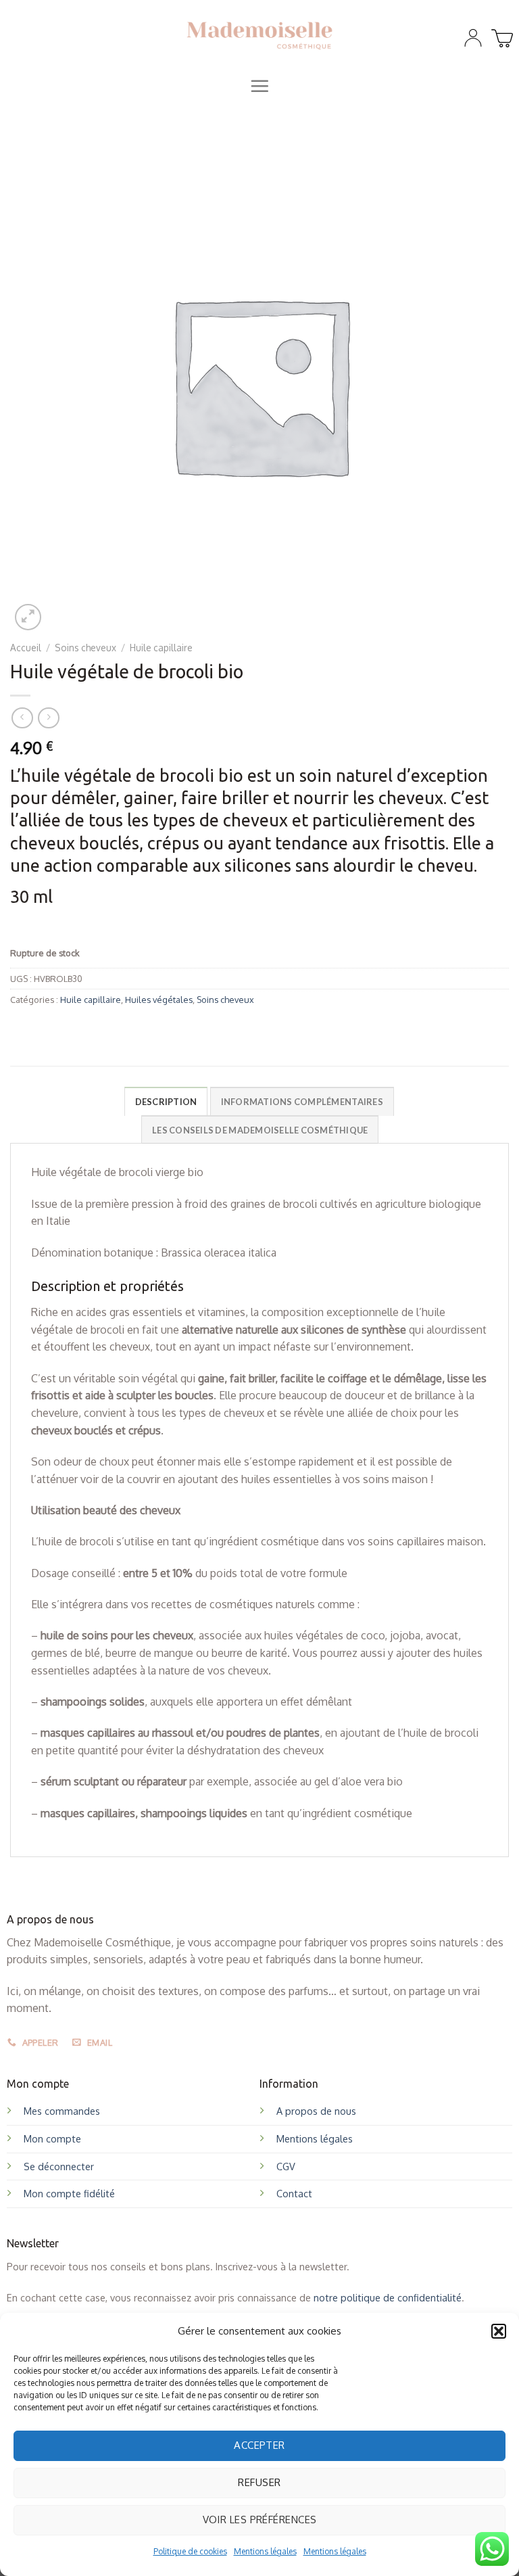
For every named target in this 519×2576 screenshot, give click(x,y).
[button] (499, 2331)
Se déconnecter (59, 2166)
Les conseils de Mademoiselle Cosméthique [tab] (260, 1130)
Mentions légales (265, 2551)
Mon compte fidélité (69, 2193)
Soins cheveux (85, 648)
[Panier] (500, 34)
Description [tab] (166, 1102)
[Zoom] (28, 617)
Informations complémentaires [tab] (302, 1102)
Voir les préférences (260, 2520)
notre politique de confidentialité (388, 2297)
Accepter (259, 2445)
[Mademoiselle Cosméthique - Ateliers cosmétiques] (260, 34)
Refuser (259, 2482)
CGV (286, 2166)
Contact (294, 2193)
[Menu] (259, 86)
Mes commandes (62, 2111)
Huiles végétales (159, 1000)
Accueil (26, 648)
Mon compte (52, 2138)
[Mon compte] (473, 38)
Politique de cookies (190, 2551)
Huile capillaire (161, 648)
